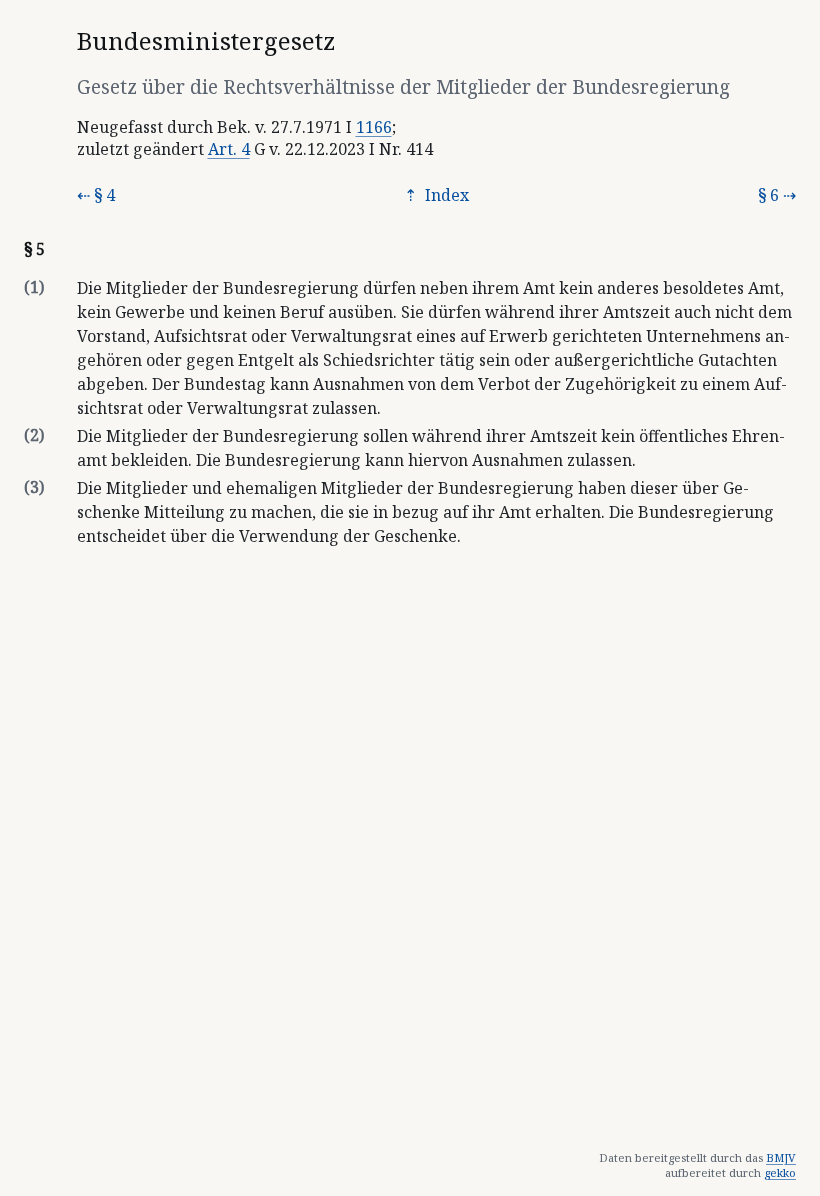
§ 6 (768, 195)
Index (445, 195)
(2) (34, 435)
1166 (374, 127)
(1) (34, 287)
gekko (780, 1172)
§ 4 (104, 195)
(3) (34, 487)
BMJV (781, 1157)
